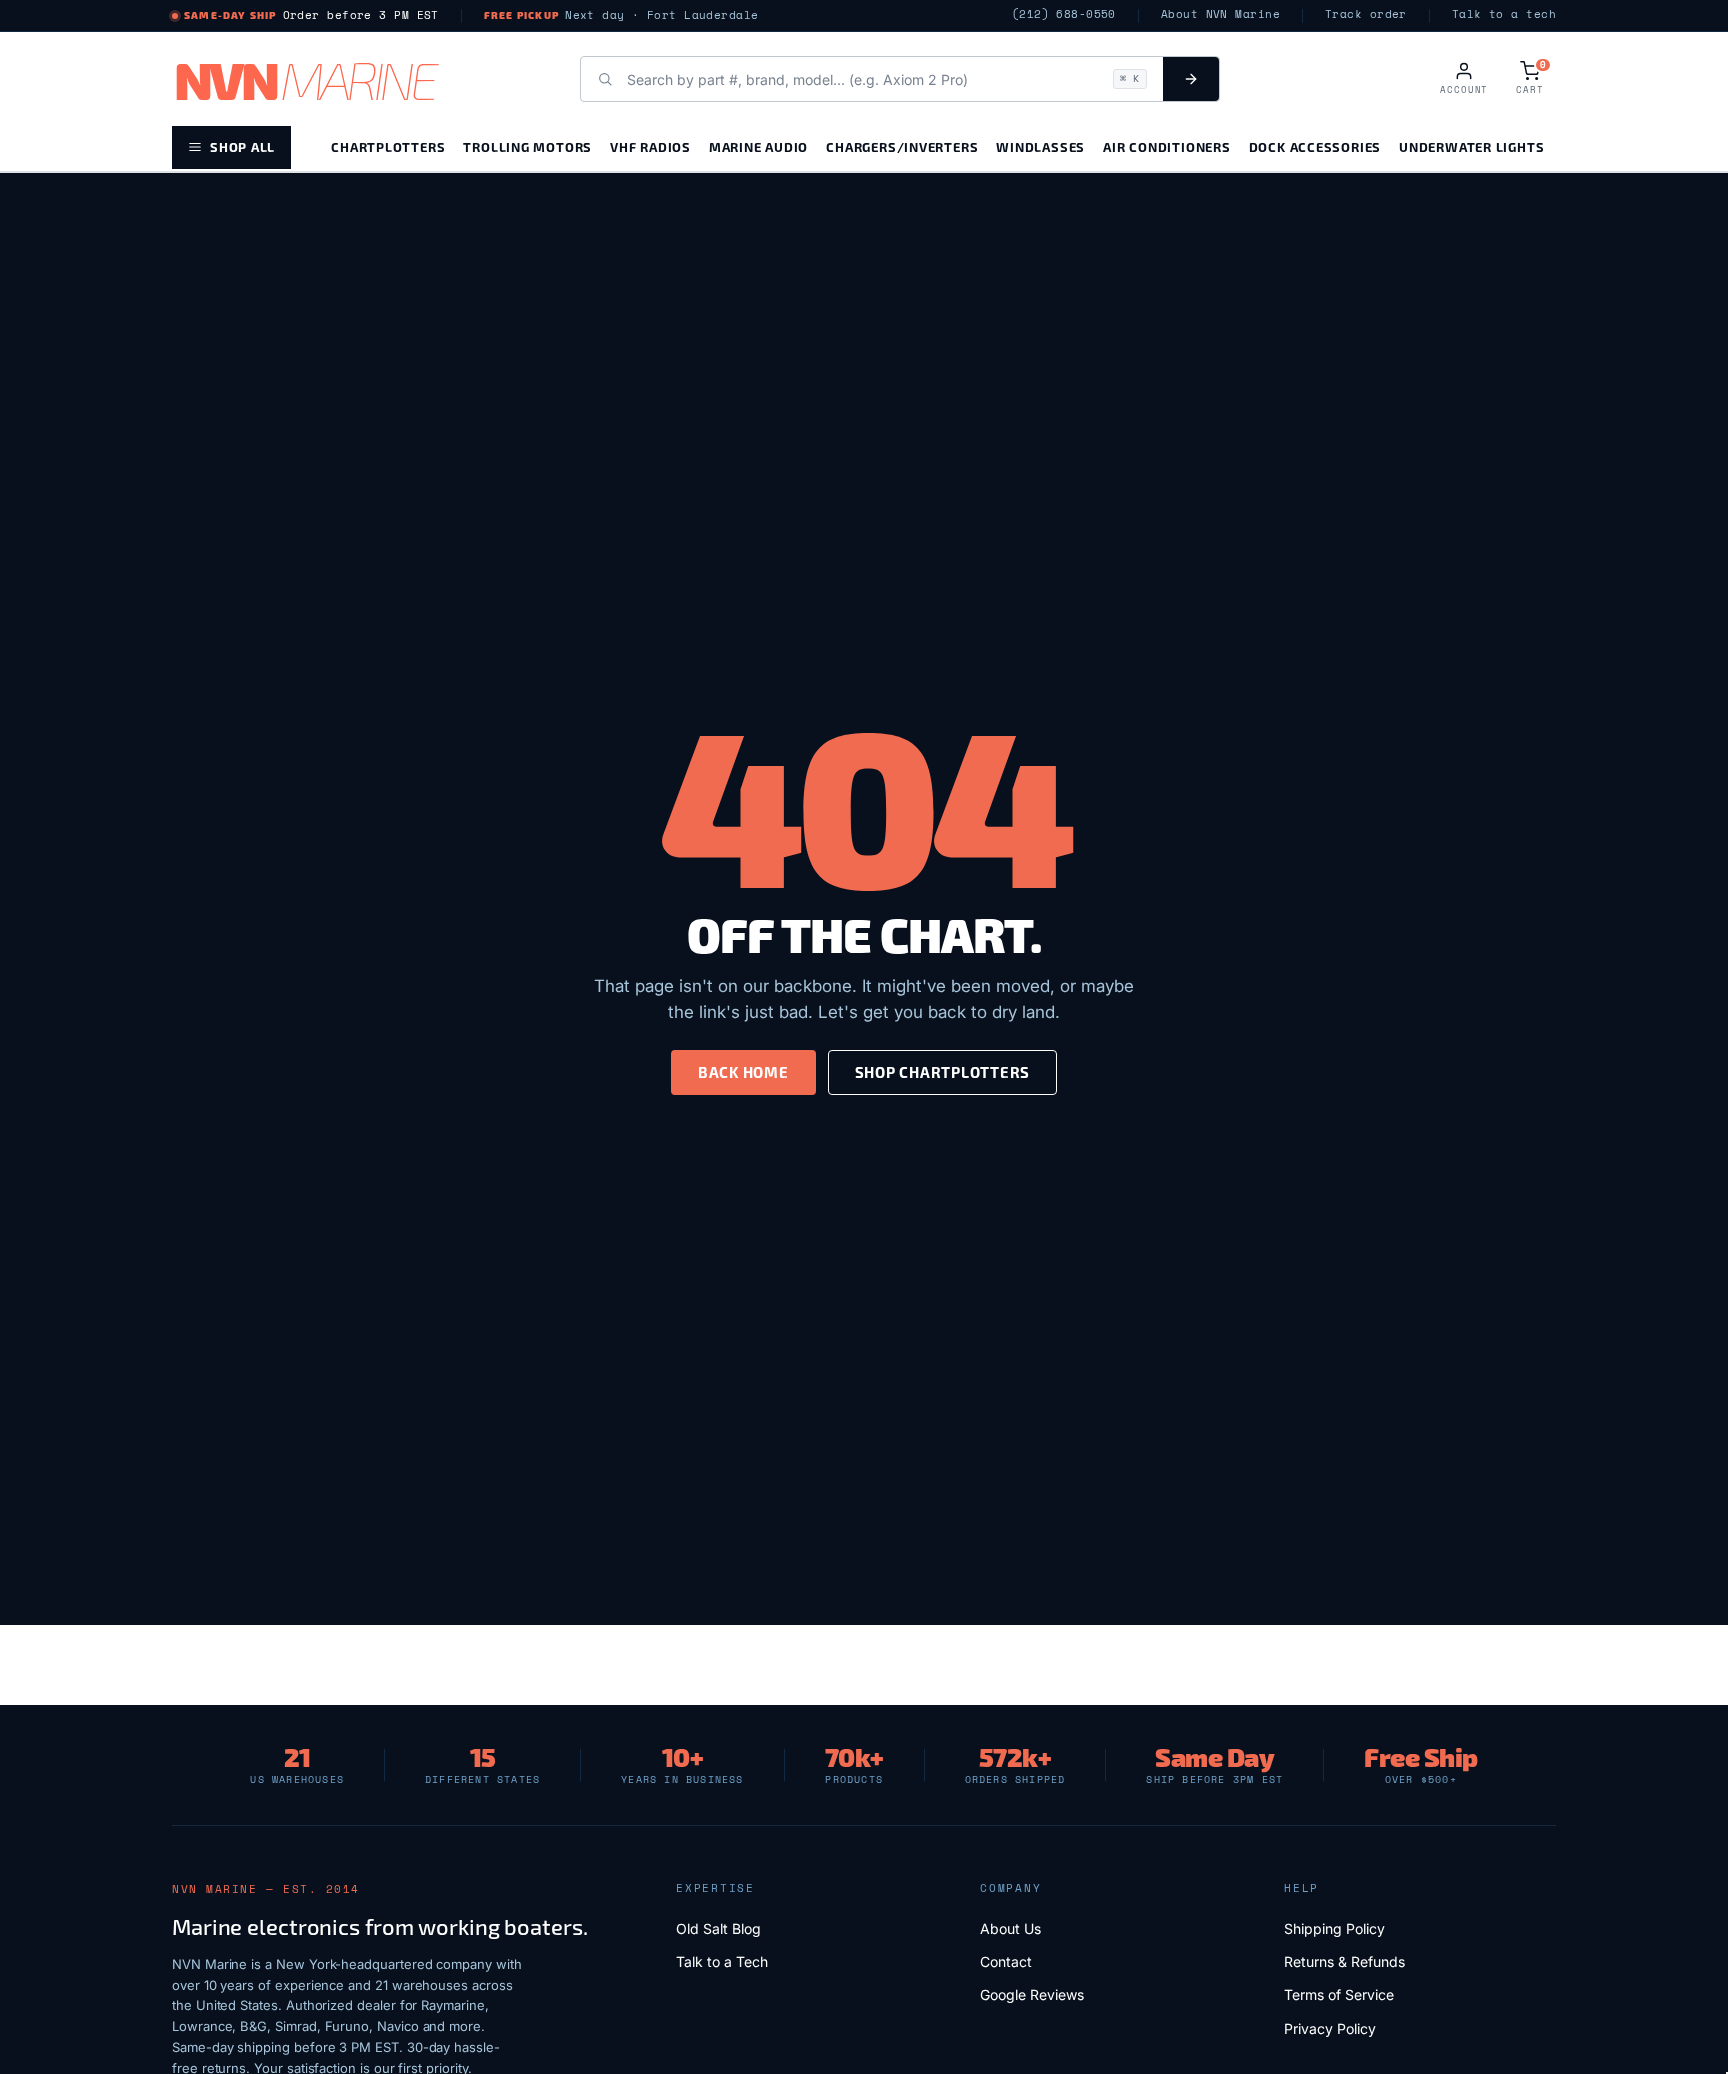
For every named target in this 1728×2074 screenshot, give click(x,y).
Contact (1006, 1961)
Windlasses (1040, 146)
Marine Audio (758, 146)
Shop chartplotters (943, 1072)
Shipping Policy (1334, 1928)
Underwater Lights (1471, 146)
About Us (1010, 1928)
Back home (743, 1072)
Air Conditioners (1166, 146)
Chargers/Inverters (902, 146)
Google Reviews (1032, 1994)
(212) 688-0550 (1064, 14)
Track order (1366, 14)
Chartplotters (388, 146)
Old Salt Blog (718, 1928)
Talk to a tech (1504, 14)
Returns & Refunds (1344, 1961)
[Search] (1191, 79)
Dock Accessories (1315, 146)
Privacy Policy (1330, 2028)
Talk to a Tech (722, 1961)
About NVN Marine (1220, 14)
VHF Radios (650, 146)
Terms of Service (1339, 1994)
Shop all (242, 146)
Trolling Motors (527, 146)
